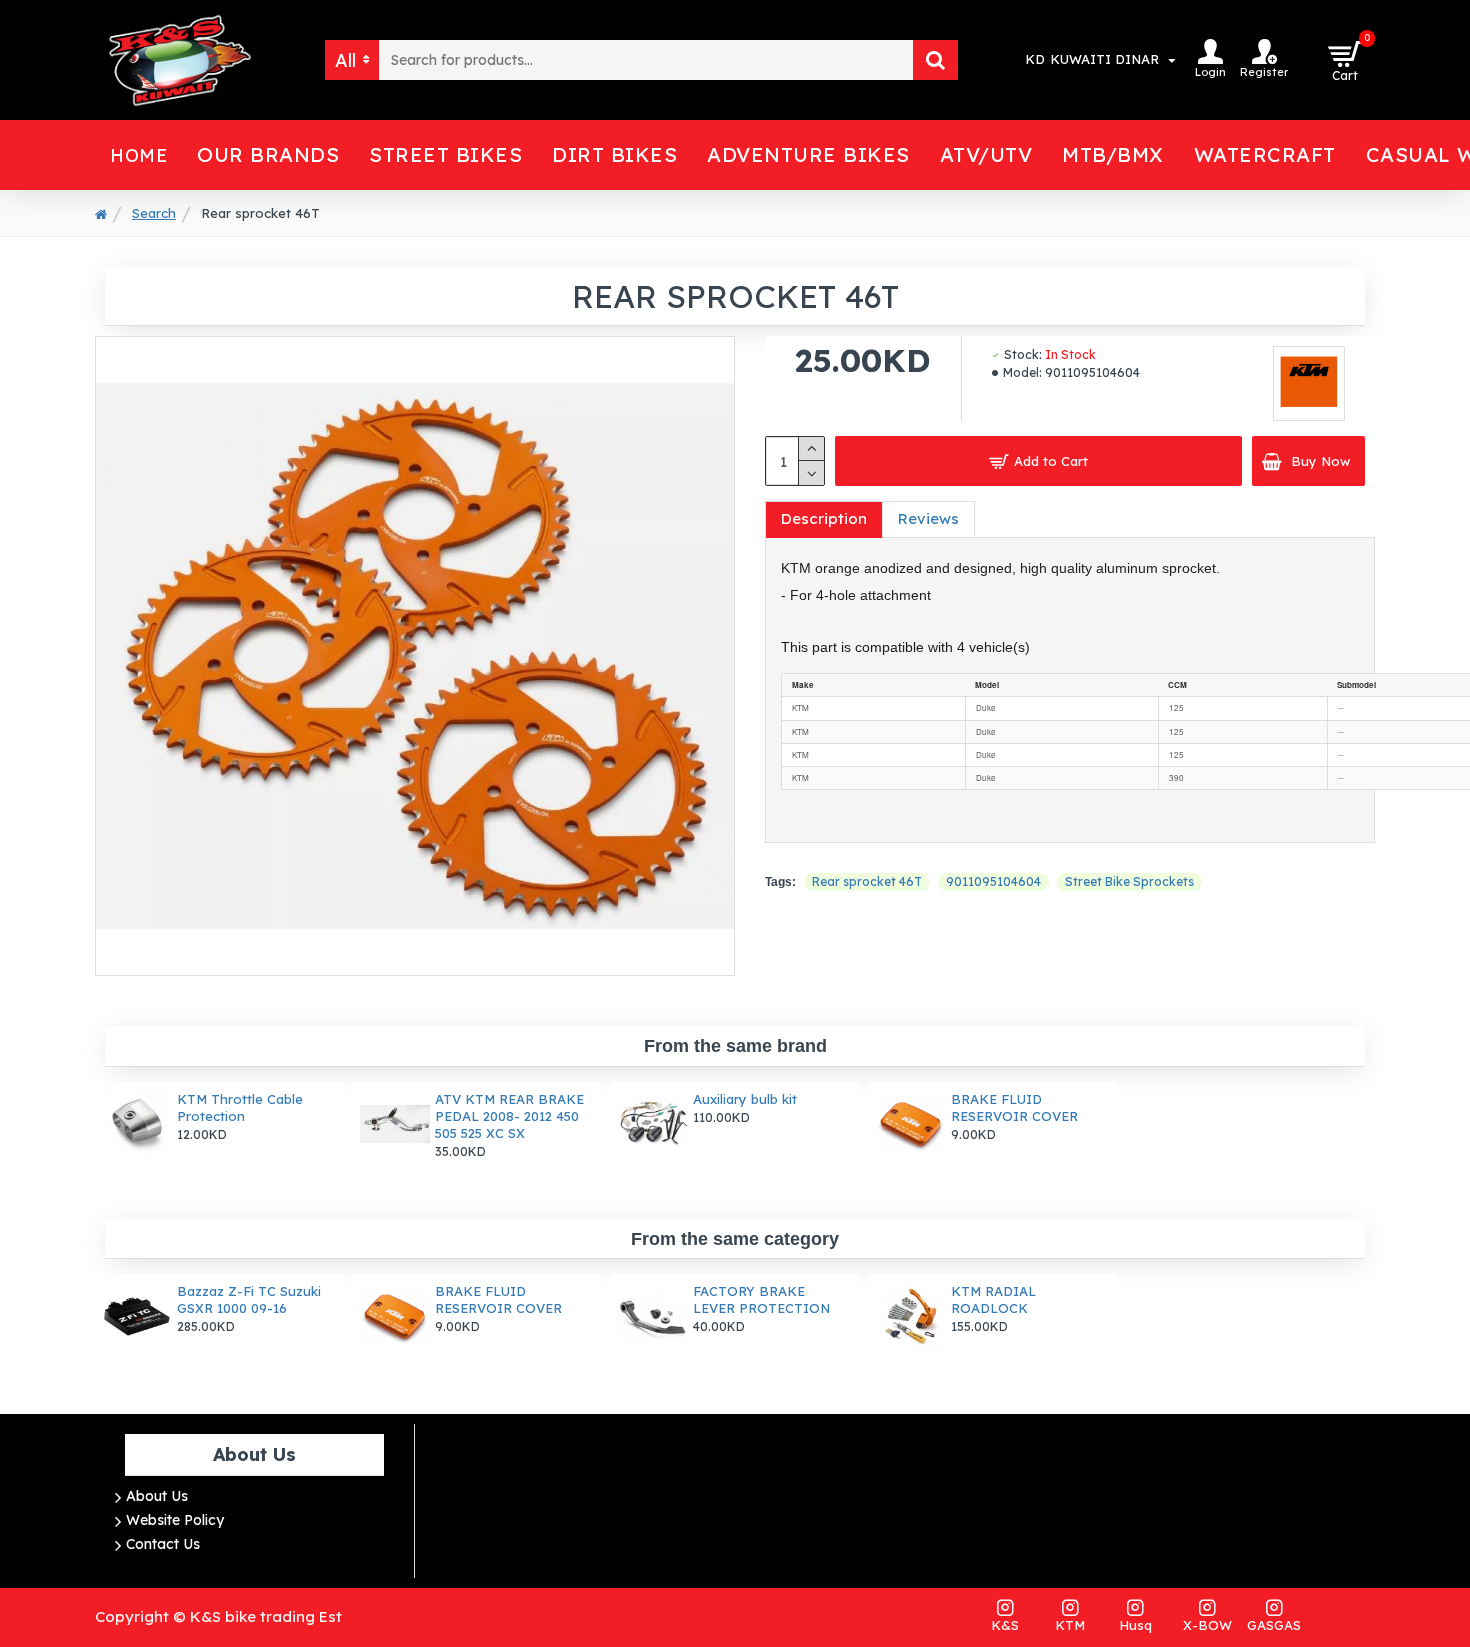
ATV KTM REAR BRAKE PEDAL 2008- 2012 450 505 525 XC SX (509, 1116)
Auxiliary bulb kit (745, 1099)
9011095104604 (993, 881)
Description (824, 518)
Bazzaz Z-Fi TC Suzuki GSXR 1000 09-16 (249, 1299)
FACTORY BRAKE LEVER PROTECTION (761, 1299)
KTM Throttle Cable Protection (240, 1107)
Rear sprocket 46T (867, 881)
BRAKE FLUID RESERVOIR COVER (1014, 1107)
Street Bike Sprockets (1129, 881)
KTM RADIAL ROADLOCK (993, 1299)
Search (154, 213)
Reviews (928, 518)
